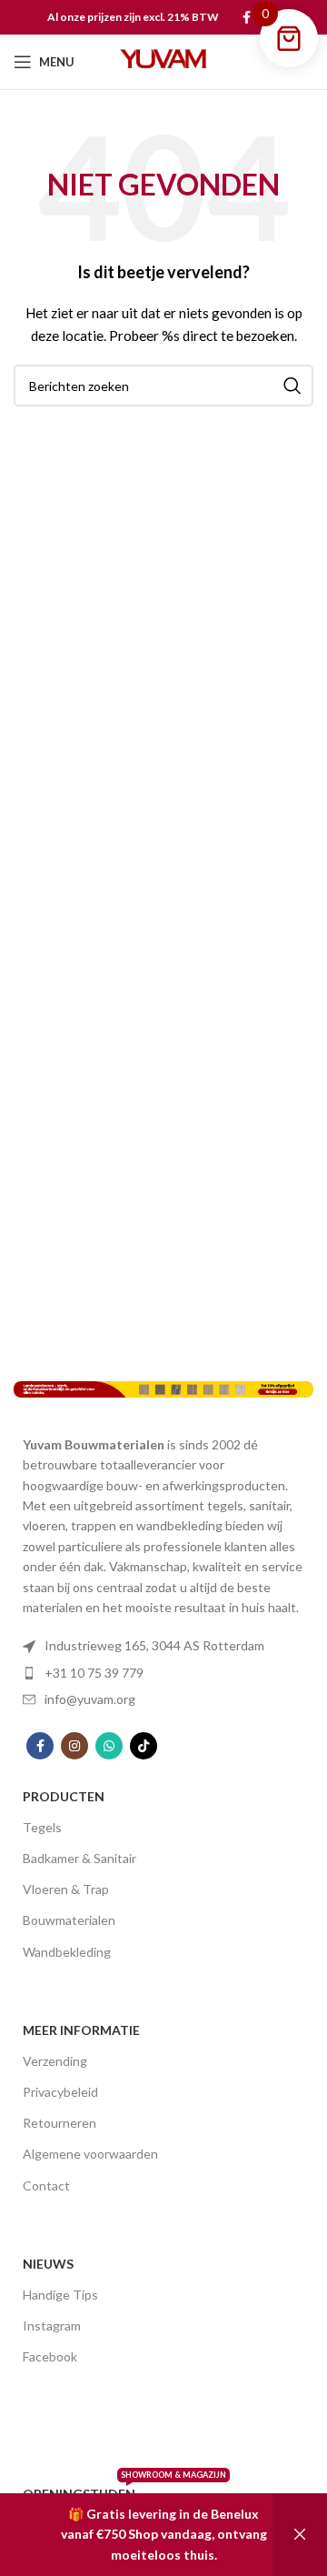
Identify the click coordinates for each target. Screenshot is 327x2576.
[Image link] (163, 1388)
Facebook (50, 2356)
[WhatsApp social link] (109, 1746)
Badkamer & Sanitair (79, 1858)
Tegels (42, 1827)
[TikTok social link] (144, 1746)
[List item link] (163, 1646)
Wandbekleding (67, 1952)
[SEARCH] (292, 386)
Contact (46, 2185)
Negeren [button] (300, 2535)
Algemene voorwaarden (90, 2154)
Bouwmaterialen (69, 1920)
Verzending (55, 2061)
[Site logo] (163, 60)
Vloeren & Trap (66, 1889)
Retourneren (59, 2123)
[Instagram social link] (74, 1746)
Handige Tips (60, 2295)
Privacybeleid (60, 2092)
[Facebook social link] (247, 17)
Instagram (52, 2325)
